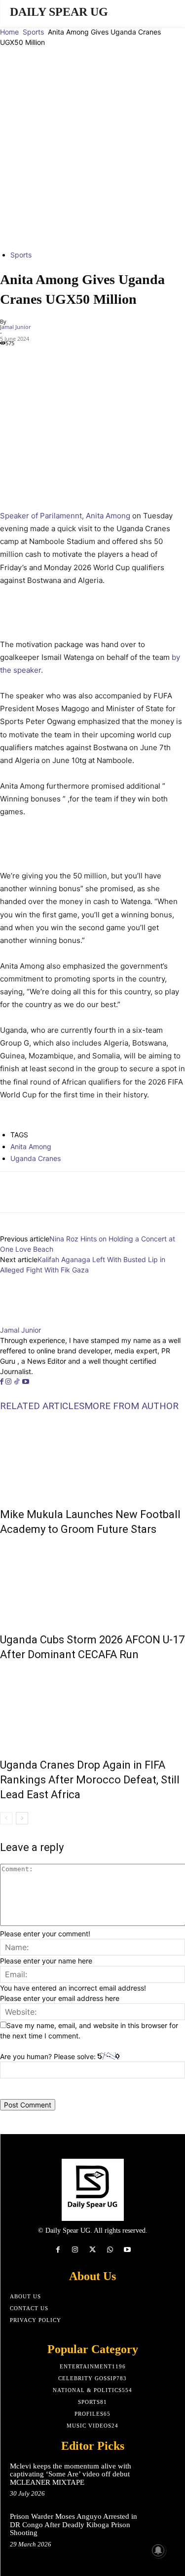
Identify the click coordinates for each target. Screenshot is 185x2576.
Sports (33, 32)
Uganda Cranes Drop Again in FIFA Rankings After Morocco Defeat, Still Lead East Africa (90, 1780)
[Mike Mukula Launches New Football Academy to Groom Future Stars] (92, 1457)
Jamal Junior (15, 327)
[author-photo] (24, 1320)
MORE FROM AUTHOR (131, 1406)
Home (9, 32)
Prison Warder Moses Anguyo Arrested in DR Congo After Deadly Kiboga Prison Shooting (74, 2524)
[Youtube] (26, 1382)
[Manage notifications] (158, 2550)
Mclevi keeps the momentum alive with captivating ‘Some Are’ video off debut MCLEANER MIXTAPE (71, 2474)
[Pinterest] (55, 359)
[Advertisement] (92, 145)
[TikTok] (18, 1382)
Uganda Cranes (36, 1158)
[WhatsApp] (78, 359)
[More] (127, 1192)
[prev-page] (6, 1818)
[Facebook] (10, 359)
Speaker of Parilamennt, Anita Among (65, 516)
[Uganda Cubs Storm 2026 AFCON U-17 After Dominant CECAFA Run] (92, 1582)
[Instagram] (9, 1382)
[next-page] (22, 1818)
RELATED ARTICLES (42, 1406)
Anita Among (31, 1146)
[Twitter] (33, 359)
